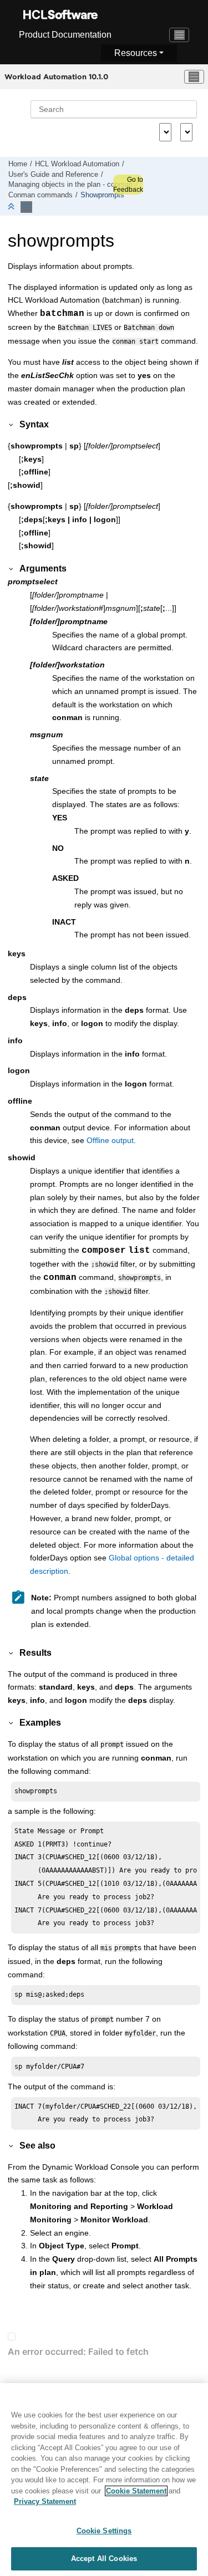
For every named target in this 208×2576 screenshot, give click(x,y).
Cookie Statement (136, 2491)
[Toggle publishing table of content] (26, 207)
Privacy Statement (45, 2501)
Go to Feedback (128, 185)
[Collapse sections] (12, 207)
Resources (136, 53)
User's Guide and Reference (53, 175)
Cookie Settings (104, 2531)
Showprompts (102, 195)
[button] (12, 424)
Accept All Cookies (104, 2559)
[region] (104, 2480)
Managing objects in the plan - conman (70, 185)
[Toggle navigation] (179, 35)
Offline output (110, 1140)
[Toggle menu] (194, 77)
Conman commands (40, 195)
